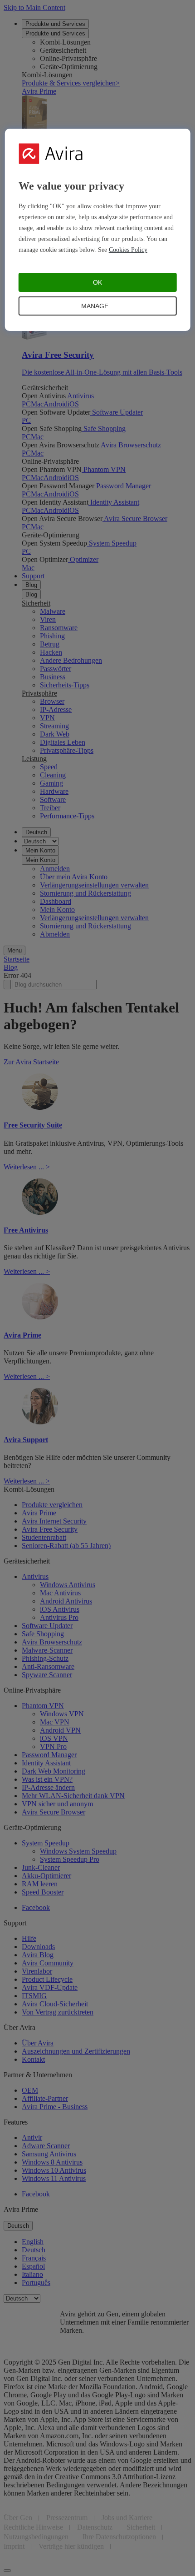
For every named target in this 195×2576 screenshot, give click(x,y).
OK (97, 282)
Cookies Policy (128, 250)
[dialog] (98, 230)
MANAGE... (97, 306)
